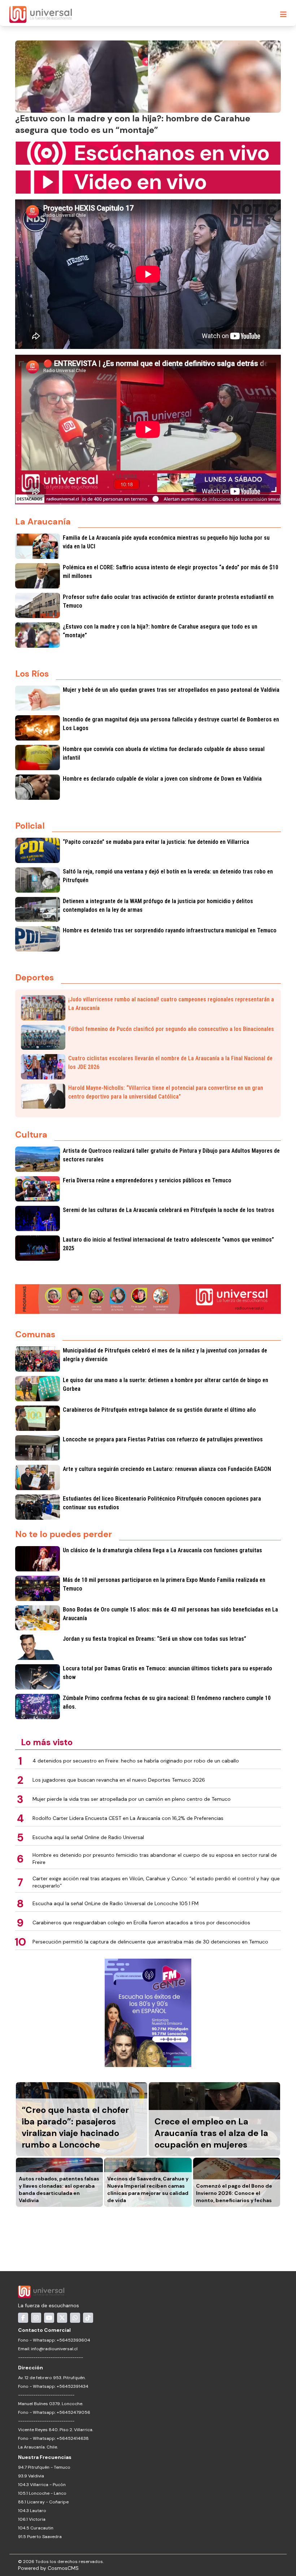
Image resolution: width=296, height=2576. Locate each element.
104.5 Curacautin (36, 2528)
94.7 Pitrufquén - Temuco (44, 2467)
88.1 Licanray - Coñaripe (43, 2502)
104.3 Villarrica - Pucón (42, 2485)
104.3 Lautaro (32, 2511)
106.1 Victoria (32, 2519)
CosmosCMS (63, 2568)
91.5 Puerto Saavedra (40, 2537)
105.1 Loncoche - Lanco (42, 2493)
